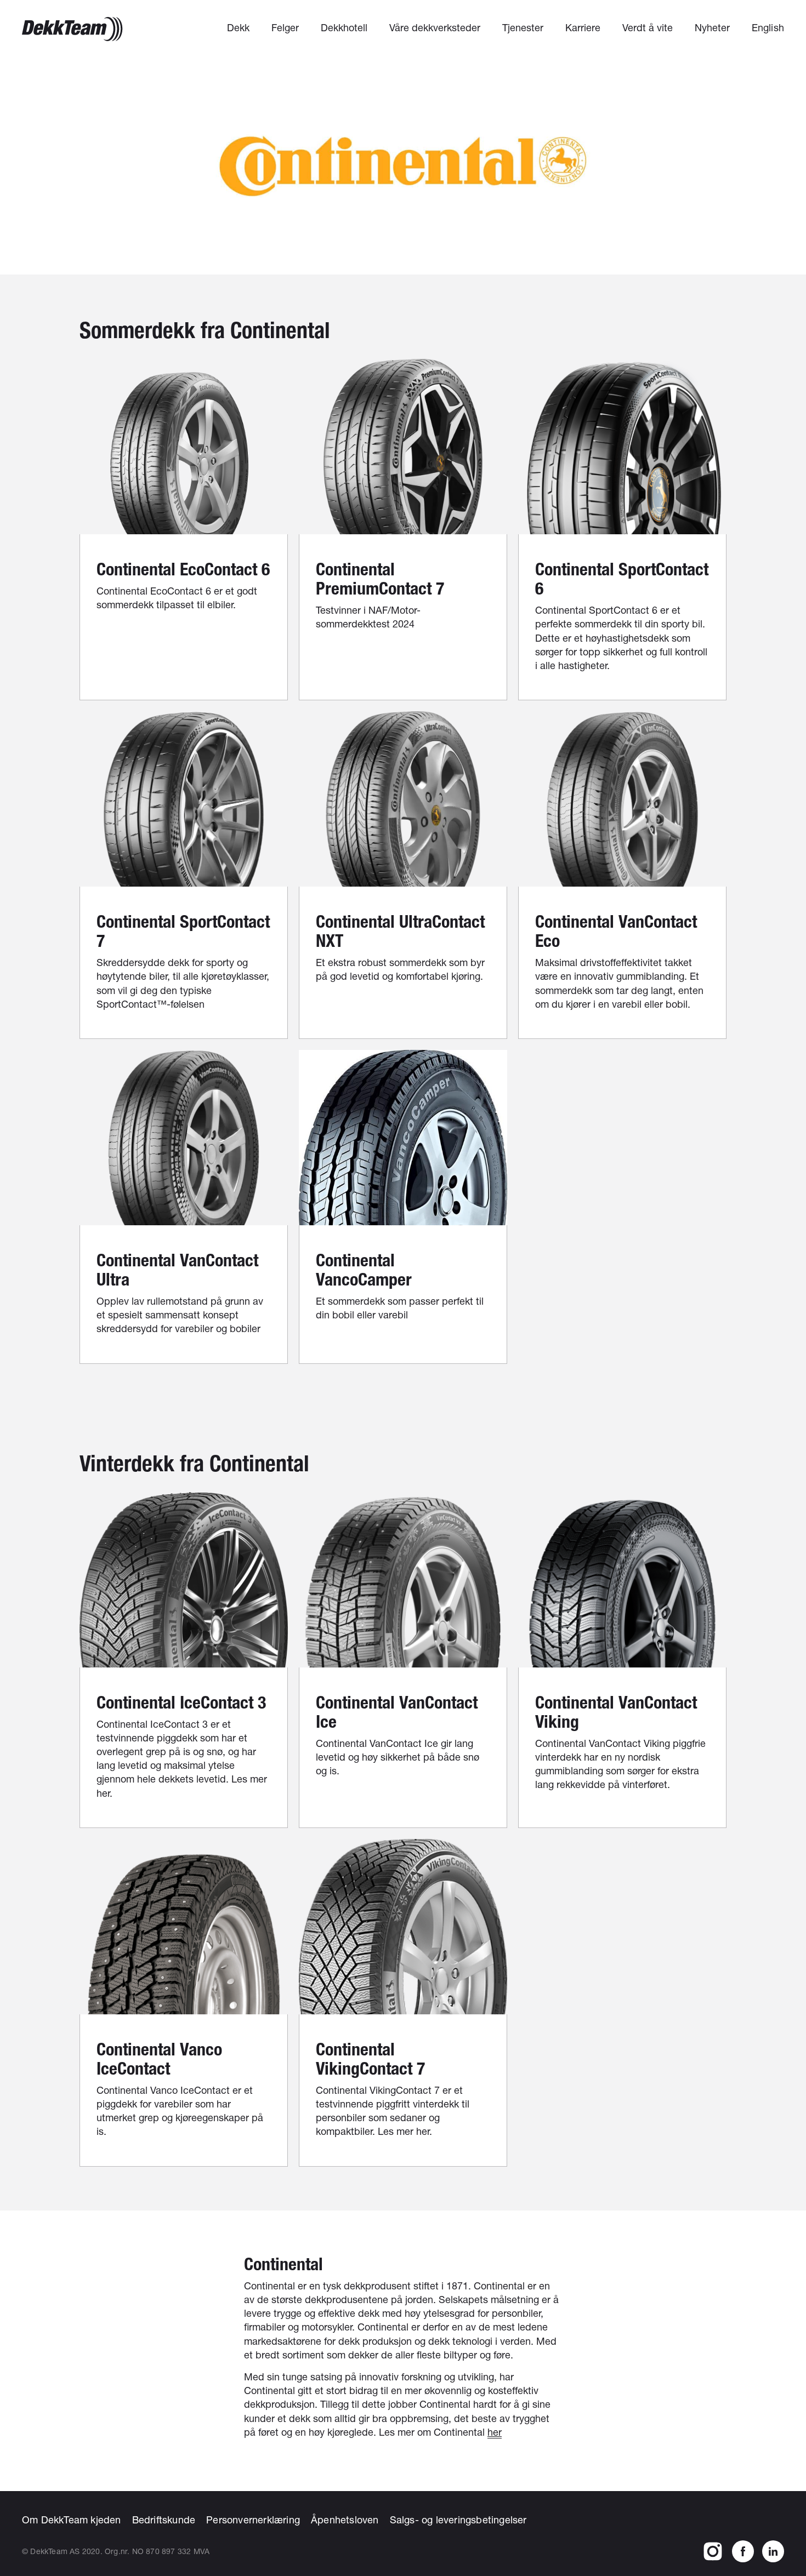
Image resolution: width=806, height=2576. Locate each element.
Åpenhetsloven (345, 2520)
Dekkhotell (344, 27)
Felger (285, 27)
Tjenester (523, 27)
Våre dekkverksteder (435, 27)
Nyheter (712, 27)
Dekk (238, 27)
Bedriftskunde (164, 2520)
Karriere (583, 27)
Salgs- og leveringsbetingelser (458, 2520)
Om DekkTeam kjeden (72, 2520)
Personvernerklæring (253, 2520)
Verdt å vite (648, 27)
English (768, 27)
